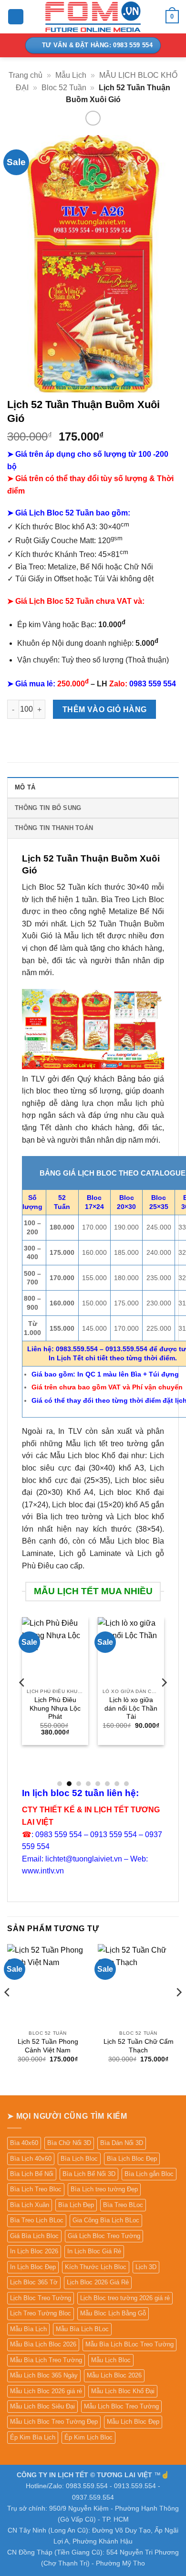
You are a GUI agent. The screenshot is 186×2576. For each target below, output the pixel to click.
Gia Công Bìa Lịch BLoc (106, 2220)
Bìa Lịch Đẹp (76, 2205)
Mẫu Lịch (71, 75)
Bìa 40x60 (24, 2143)
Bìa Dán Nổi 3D (122, 2143)
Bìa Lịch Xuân (30, 2205)
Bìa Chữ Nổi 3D (69, 2143)
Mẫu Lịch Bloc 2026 (114, 2375)
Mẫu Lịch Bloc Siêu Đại (42, 2406)
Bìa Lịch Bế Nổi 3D (89, 2174)
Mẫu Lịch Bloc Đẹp (133, 2422)
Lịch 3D (146, 2267)
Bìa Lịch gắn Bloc (149, 2174)
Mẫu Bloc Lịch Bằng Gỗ (113, 2313)
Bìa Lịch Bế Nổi (32, 2174)
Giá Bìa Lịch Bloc (34, 2236)
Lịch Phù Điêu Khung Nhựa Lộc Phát (55, 1708)
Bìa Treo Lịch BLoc (37, 2220)
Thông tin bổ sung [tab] (48, 808)
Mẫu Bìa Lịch (28, 2329)
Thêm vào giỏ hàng (105, 710)
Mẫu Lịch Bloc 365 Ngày (44, 2375)
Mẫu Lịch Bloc (111, 2360)
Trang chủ (26, 75)
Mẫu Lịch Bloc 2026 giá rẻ (46, 2391)
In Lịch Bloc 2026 (34, 2251)
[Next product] (93, 118)
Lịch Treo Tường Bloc (41, 2313)
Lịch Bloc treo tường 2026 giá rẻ (125, 2298)
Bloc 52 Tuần (64, 88)
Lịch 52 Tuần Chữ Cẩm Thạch (139, 2046)
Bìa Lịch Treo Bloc (36, 2189)
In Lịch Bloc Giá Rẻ (94, 2251)
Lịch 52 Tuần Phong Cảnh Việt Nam (48, 2046)
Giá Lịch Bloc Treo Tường (104, 2236)
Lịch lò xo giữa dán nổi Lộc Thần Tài (131, 1708)
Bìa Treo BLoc (123, 2205)
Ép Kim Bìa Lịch (33, 2437)
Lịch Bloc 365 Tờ (34, 2282)
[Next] (164, 1701)
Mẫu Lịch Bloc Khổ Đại (123, 2391)
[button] (16, 17)
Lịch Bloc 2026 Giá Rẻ (98, 2282)
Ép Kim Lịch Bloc (88, 2437)
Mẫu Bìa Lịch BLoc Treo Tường (129, 2344)
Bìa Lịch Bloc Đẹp (132, 2159)
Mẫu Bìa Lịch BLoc (82, 2329)
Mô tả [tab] (25, 787)
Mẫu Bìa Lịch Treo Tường (46, 2360)
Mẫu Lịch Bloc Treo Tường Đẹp (54, 2422)
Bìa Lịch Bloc (79, 2159)
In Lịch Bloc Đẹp (33, 2267)
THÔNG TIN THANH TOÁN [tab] (54, 828)
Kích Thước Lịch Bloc (96, 2267)
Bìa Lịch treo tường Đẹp (104, 2189)
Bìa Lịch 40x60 (31, 2159)
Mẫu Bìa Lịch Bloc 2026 (43, 2344)
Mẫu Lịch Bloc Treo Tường (121, 2406)
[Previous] (22, 1701)
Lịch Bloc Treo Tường (41, 2298)
